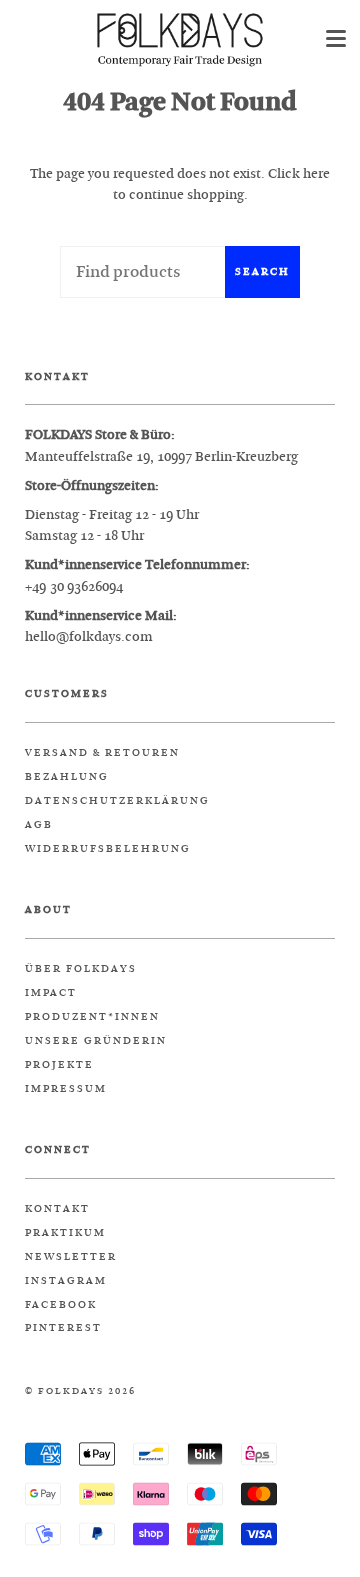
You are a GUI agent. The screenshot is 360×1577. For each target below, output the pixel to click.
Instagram (66, 1281)
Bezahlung (67, 777)
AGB (39, 825)
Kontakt (57, 1209)
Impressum (66, 1089)
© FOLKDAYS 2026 (80, 1391)
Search (262, 271)
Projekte (59, 1065)
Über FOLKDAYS (81, 969)
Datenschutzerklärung (117, 801)
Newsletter (71, 1257)
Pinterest (63, 1328)
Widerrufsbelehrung (108, 849)
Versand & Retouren (102, 753)
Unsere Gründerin (96, 1041)
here (316, 173)
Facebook (61, 1305)
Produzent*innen (92, 1017)
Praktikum (65, 1233)
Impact (51, 993)
